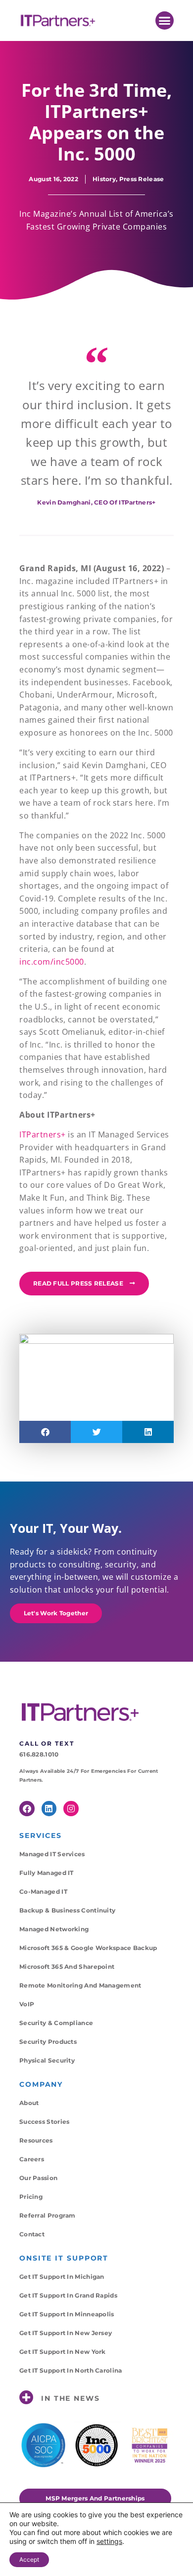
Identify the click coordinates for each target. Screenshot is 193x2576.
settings (109, 2541)
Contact (32, 2234)
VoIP (27, 2004)
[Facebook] (27, 1809)
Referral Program (48, 2215)
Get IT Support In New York (63, 2352)
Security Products (48, 2042)
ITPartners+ (43, 1134)
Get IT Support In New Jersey (66, 2333)
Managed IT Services (52, 1854)
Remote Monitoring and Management (80, 1985)
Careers (32, 2159)
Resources (36, 2140)
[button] (165, 21)
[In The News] (26, 2398)
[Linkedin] (49, 1809)
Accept (29, 2559)
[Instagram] (71, 1809)
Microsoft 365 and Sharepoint (67, 1967)
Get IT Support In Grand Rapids (68, 2295)
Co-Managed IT (43, 1892)
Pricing (31, 2197)
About (29, 2103)
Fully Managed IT (47, 1873)
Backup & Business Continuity (67, 1910)
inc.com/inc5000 (52, 962)
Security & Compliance (56, 2023)
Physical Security (47, 2060)
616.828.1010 (39, 1754)
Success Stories (45, 2122)
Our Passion (38, 2178)
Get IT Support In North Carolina (71, 2370)
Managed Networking (54, 1929)
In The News (71, 2398)
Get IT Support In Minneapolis (67, 2314)
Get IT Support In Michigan (62, 2277)
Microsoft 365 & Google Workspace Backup (88, 1948)
